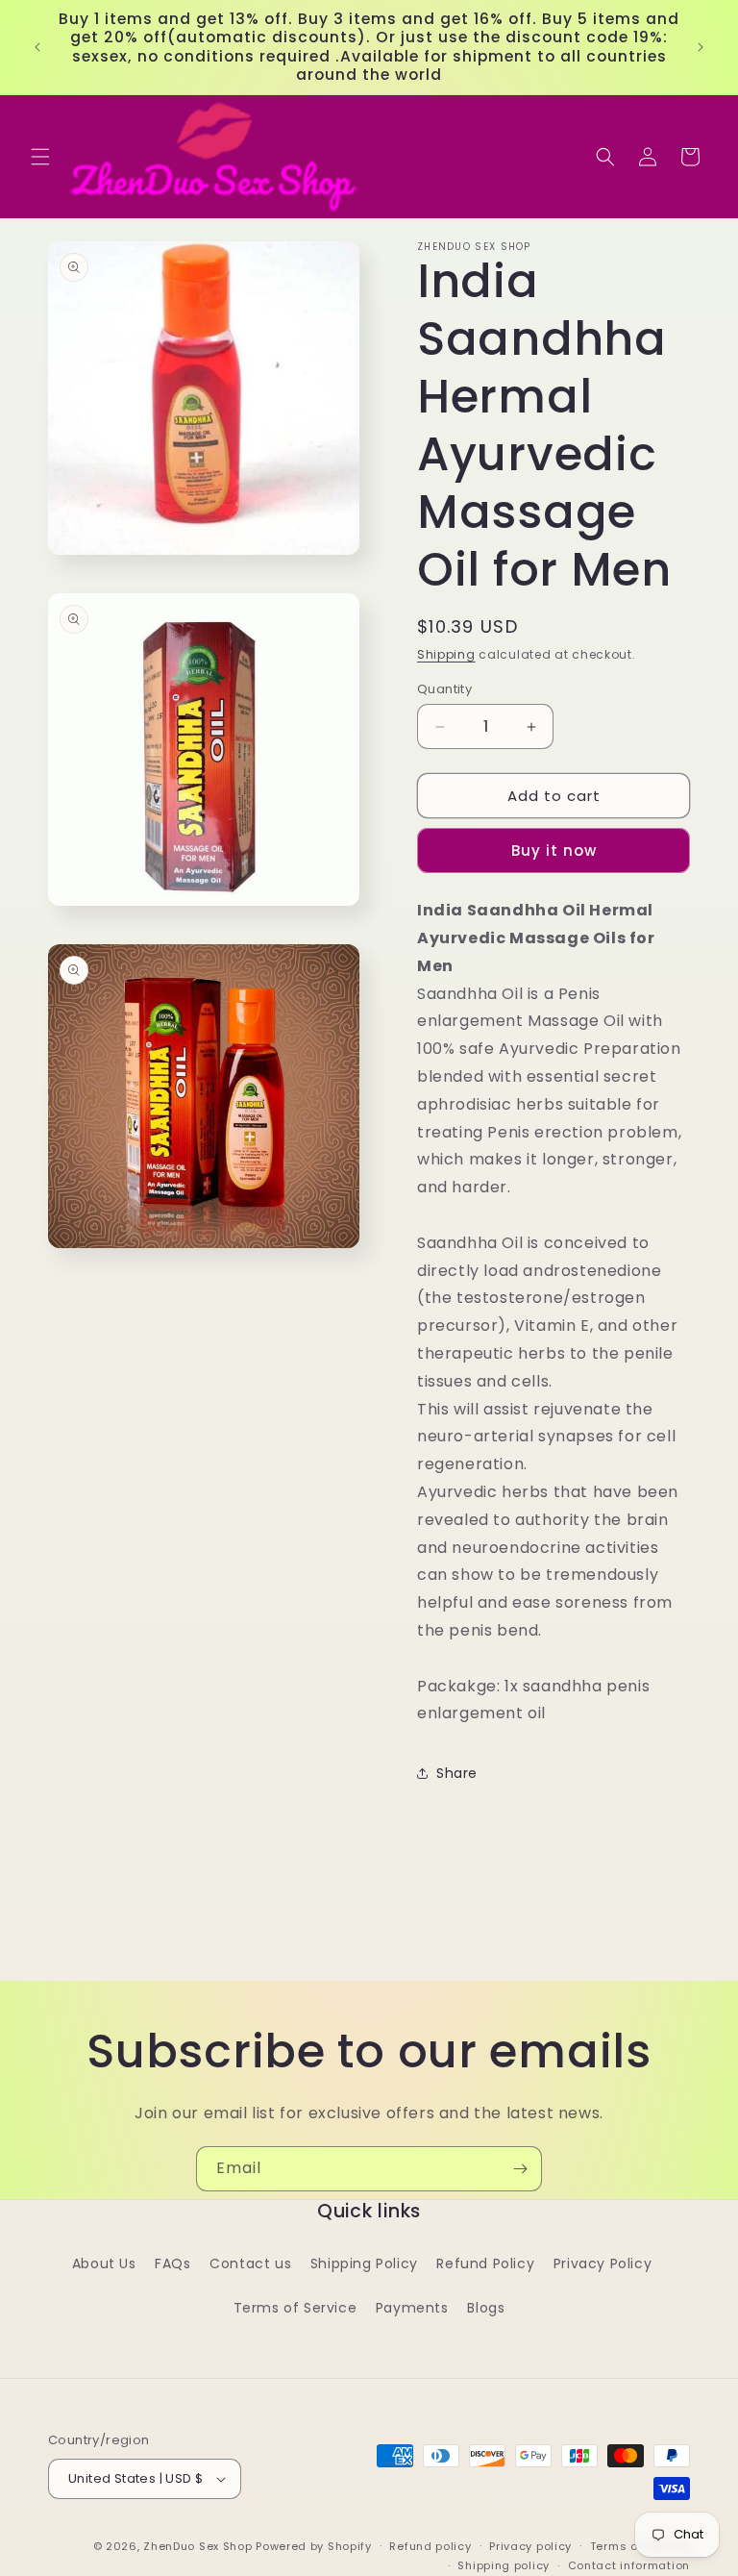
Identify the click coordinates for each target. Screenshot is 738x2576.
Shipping (446, 654)
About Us (104, 2263)
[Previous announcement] (37, 47)
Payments (412, 2308)
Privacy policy (530, 2546)
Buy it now (554, 850)
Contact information (629, 2565)
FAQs (172, 2263)
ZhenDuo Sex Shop (197, 2546)
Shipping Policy (364, 2263)
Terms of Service (295, 2308)
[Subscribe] (520, 2169)
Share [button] (457, 1773)
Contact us (250, 2263)
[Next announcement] (701, 47)
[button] (40, 157)
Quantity (444, 689)
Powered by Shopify (314, 2546)
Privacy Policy (603, 2263)
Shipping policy (504, 2565)
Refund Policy (485, 2263)
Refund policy (430, 2546)
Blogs (486, 2308)
